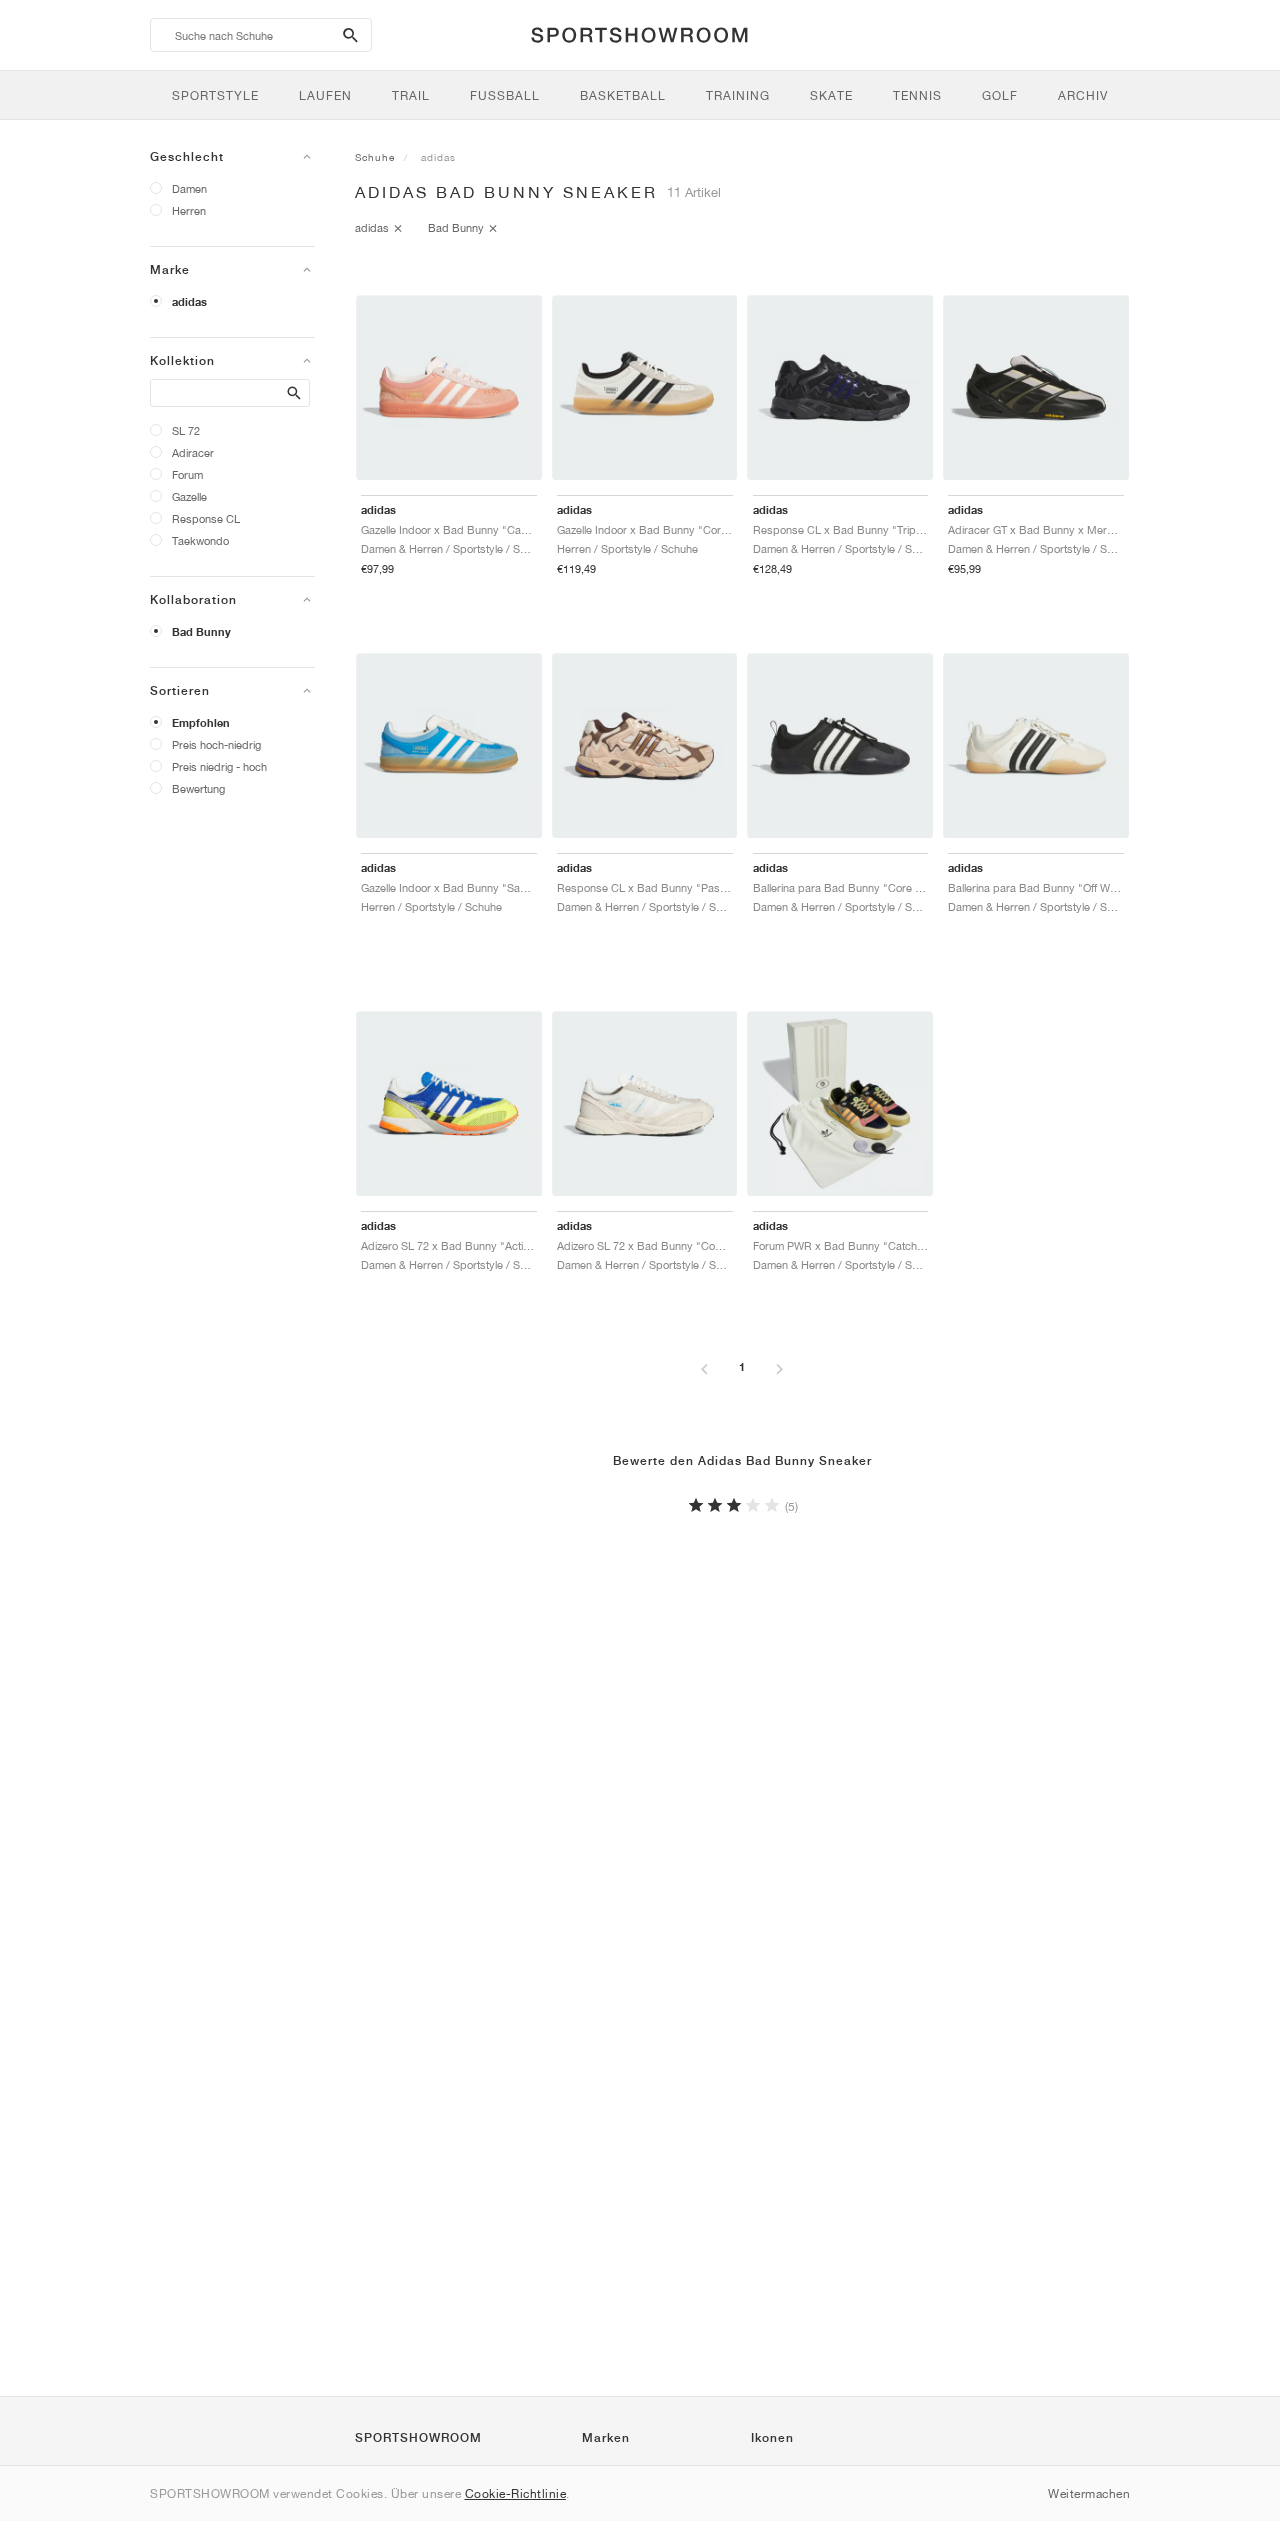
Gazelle (189, 496)
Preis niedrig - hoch (219, 766)
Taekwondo (200, 540)
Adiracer (193, 452)
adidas (189, 302)
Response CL (206, 518)
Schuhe (375, 157)
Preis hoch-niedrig (216, 744)
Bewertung (198, 788)
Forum (187, 474)
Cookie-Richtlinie (516, 2493)
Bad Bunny (201, 632)
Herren (189, 210)
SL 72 (186, 430)
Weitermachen (1089, 2493)
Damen (189, 188)
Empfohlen (201, 723)
